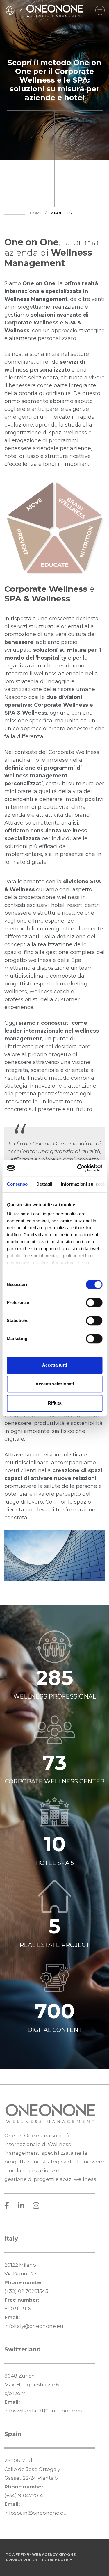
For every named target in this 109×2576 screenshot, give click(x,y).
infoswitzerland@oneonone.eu (43, 2411)
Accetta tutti (54, 1365)
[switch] (94, 1303)
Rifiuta (55, 1403)
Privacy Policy (22, 2560)
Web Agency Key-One (54, 2555)
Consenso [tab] (17, 1184)
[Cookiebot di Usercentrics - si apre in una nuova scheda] (78, 1168)
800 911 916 (18, 2309)
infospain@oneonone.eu (36, 2513)
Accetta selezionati (55, 1384)
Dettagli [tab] (44, 1184)
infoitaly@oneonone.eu (34, 2326)
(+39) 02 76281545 (27, 2291)
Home (36, 213)
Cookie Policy (57, 2560)
